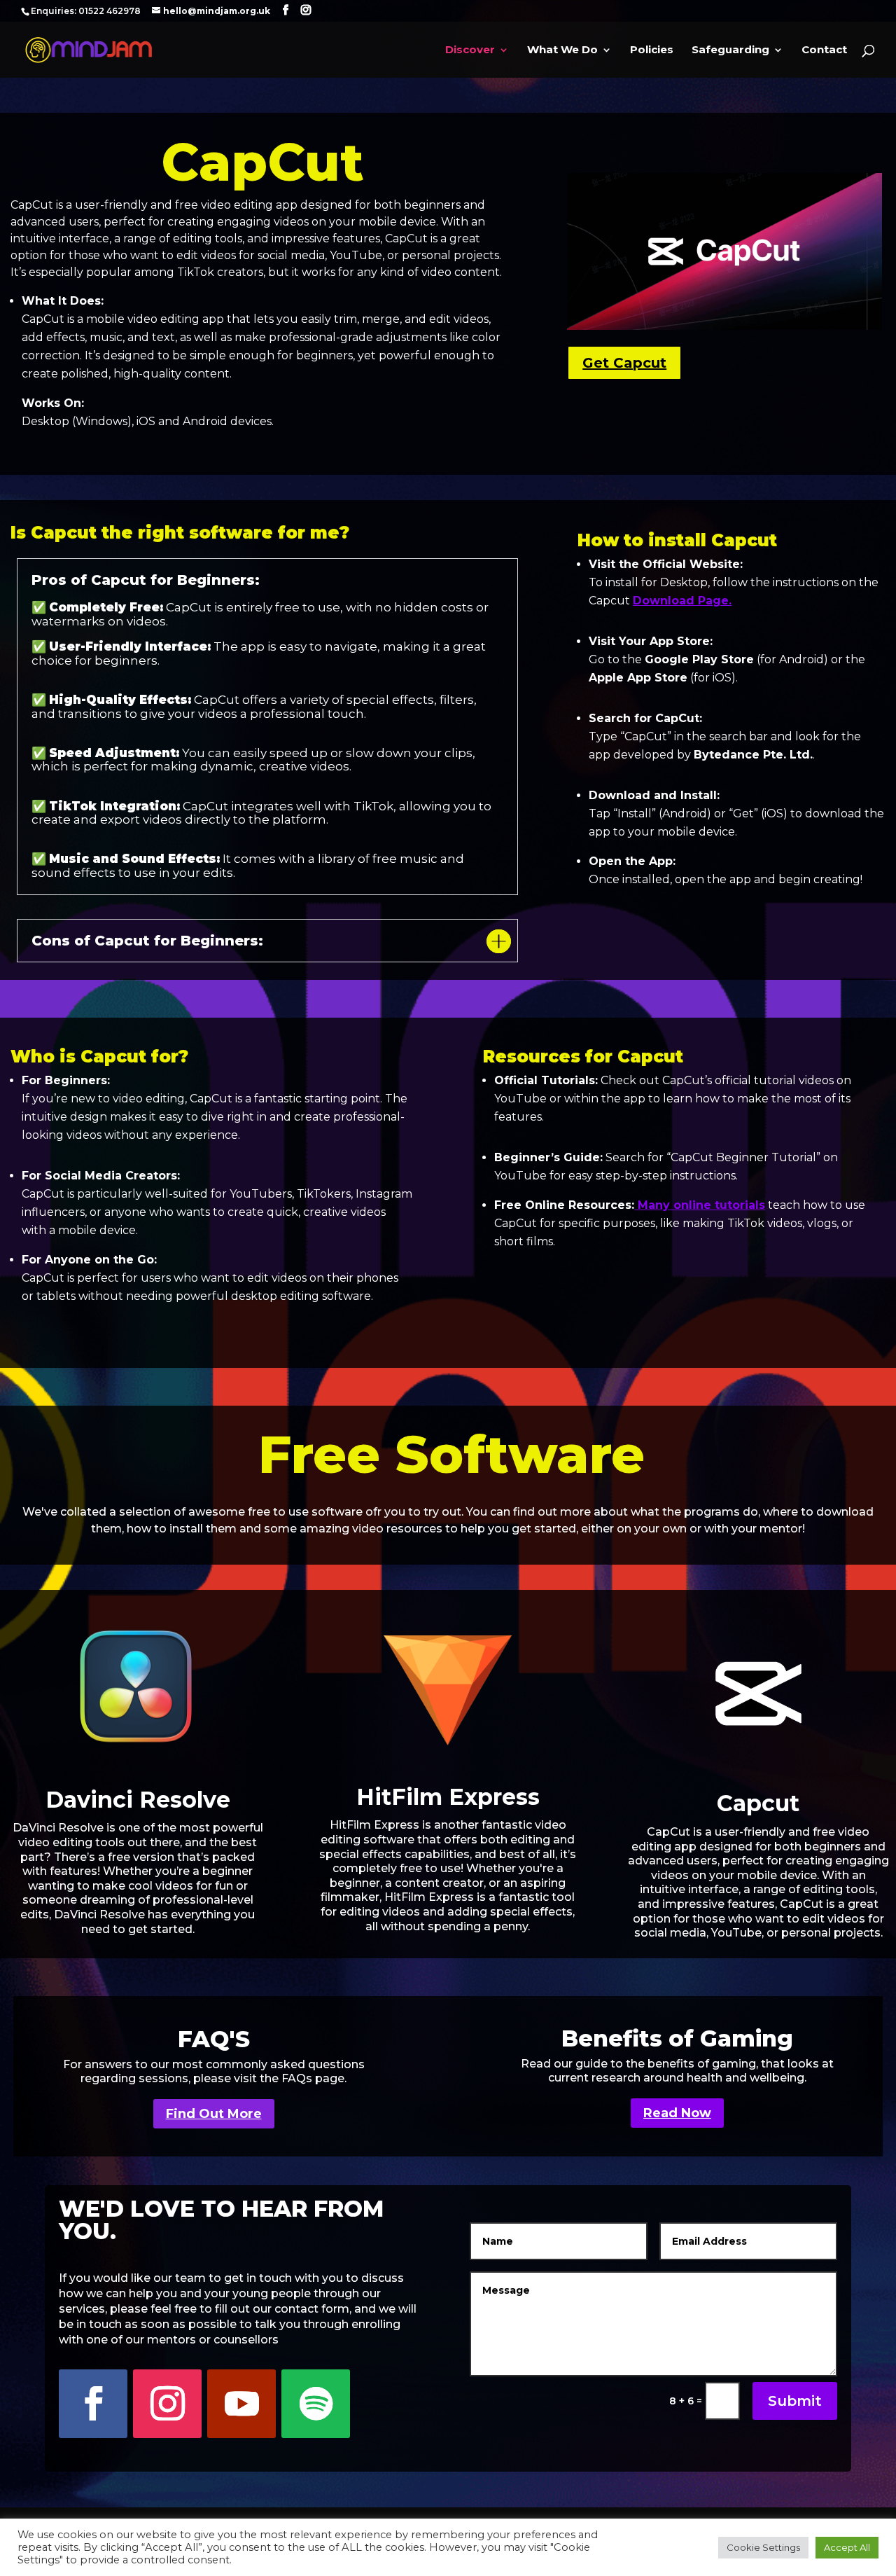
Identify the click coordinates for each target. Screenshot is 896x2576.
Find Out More (214, 2114)
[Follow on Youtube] (241, 2404)
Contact (824, 50)
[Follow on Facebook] (93, 2404)
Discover (470, 50)
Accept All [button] (847, 2547)
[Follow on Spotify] (316, 2404)
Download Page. (682, 601)
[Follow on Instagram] (167, 2404)
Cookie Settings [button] (763, 2547)
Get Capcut (624, 363)
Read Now (677, 2113)
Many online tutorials (700, 1205)
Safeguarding (730, 50)
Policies (652, 50)
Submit (795, 2401)
